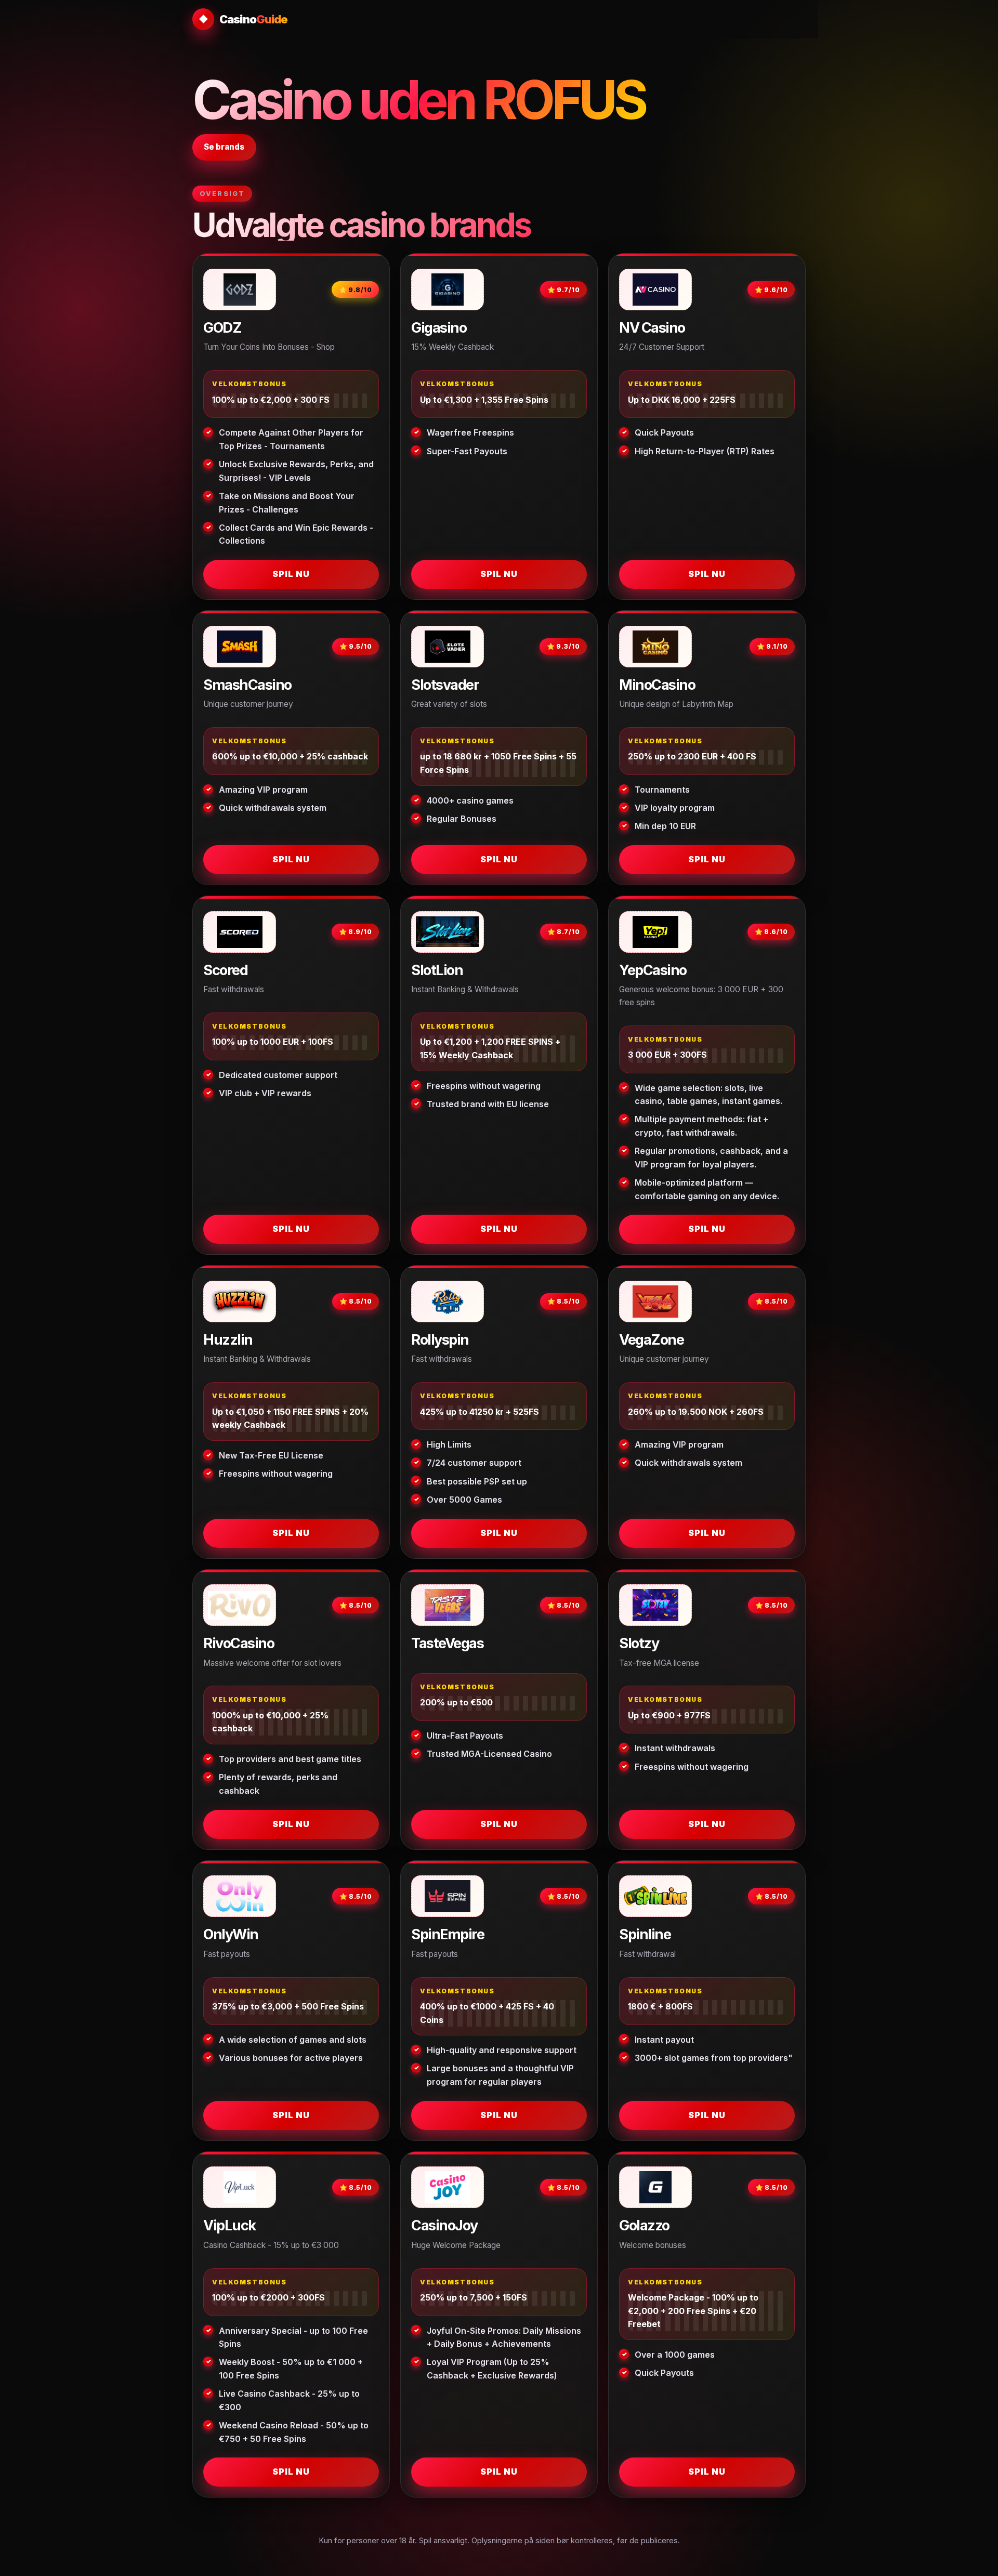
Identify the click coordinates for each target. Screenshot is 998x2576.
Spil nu (291, 574)
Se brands (224, 147)
